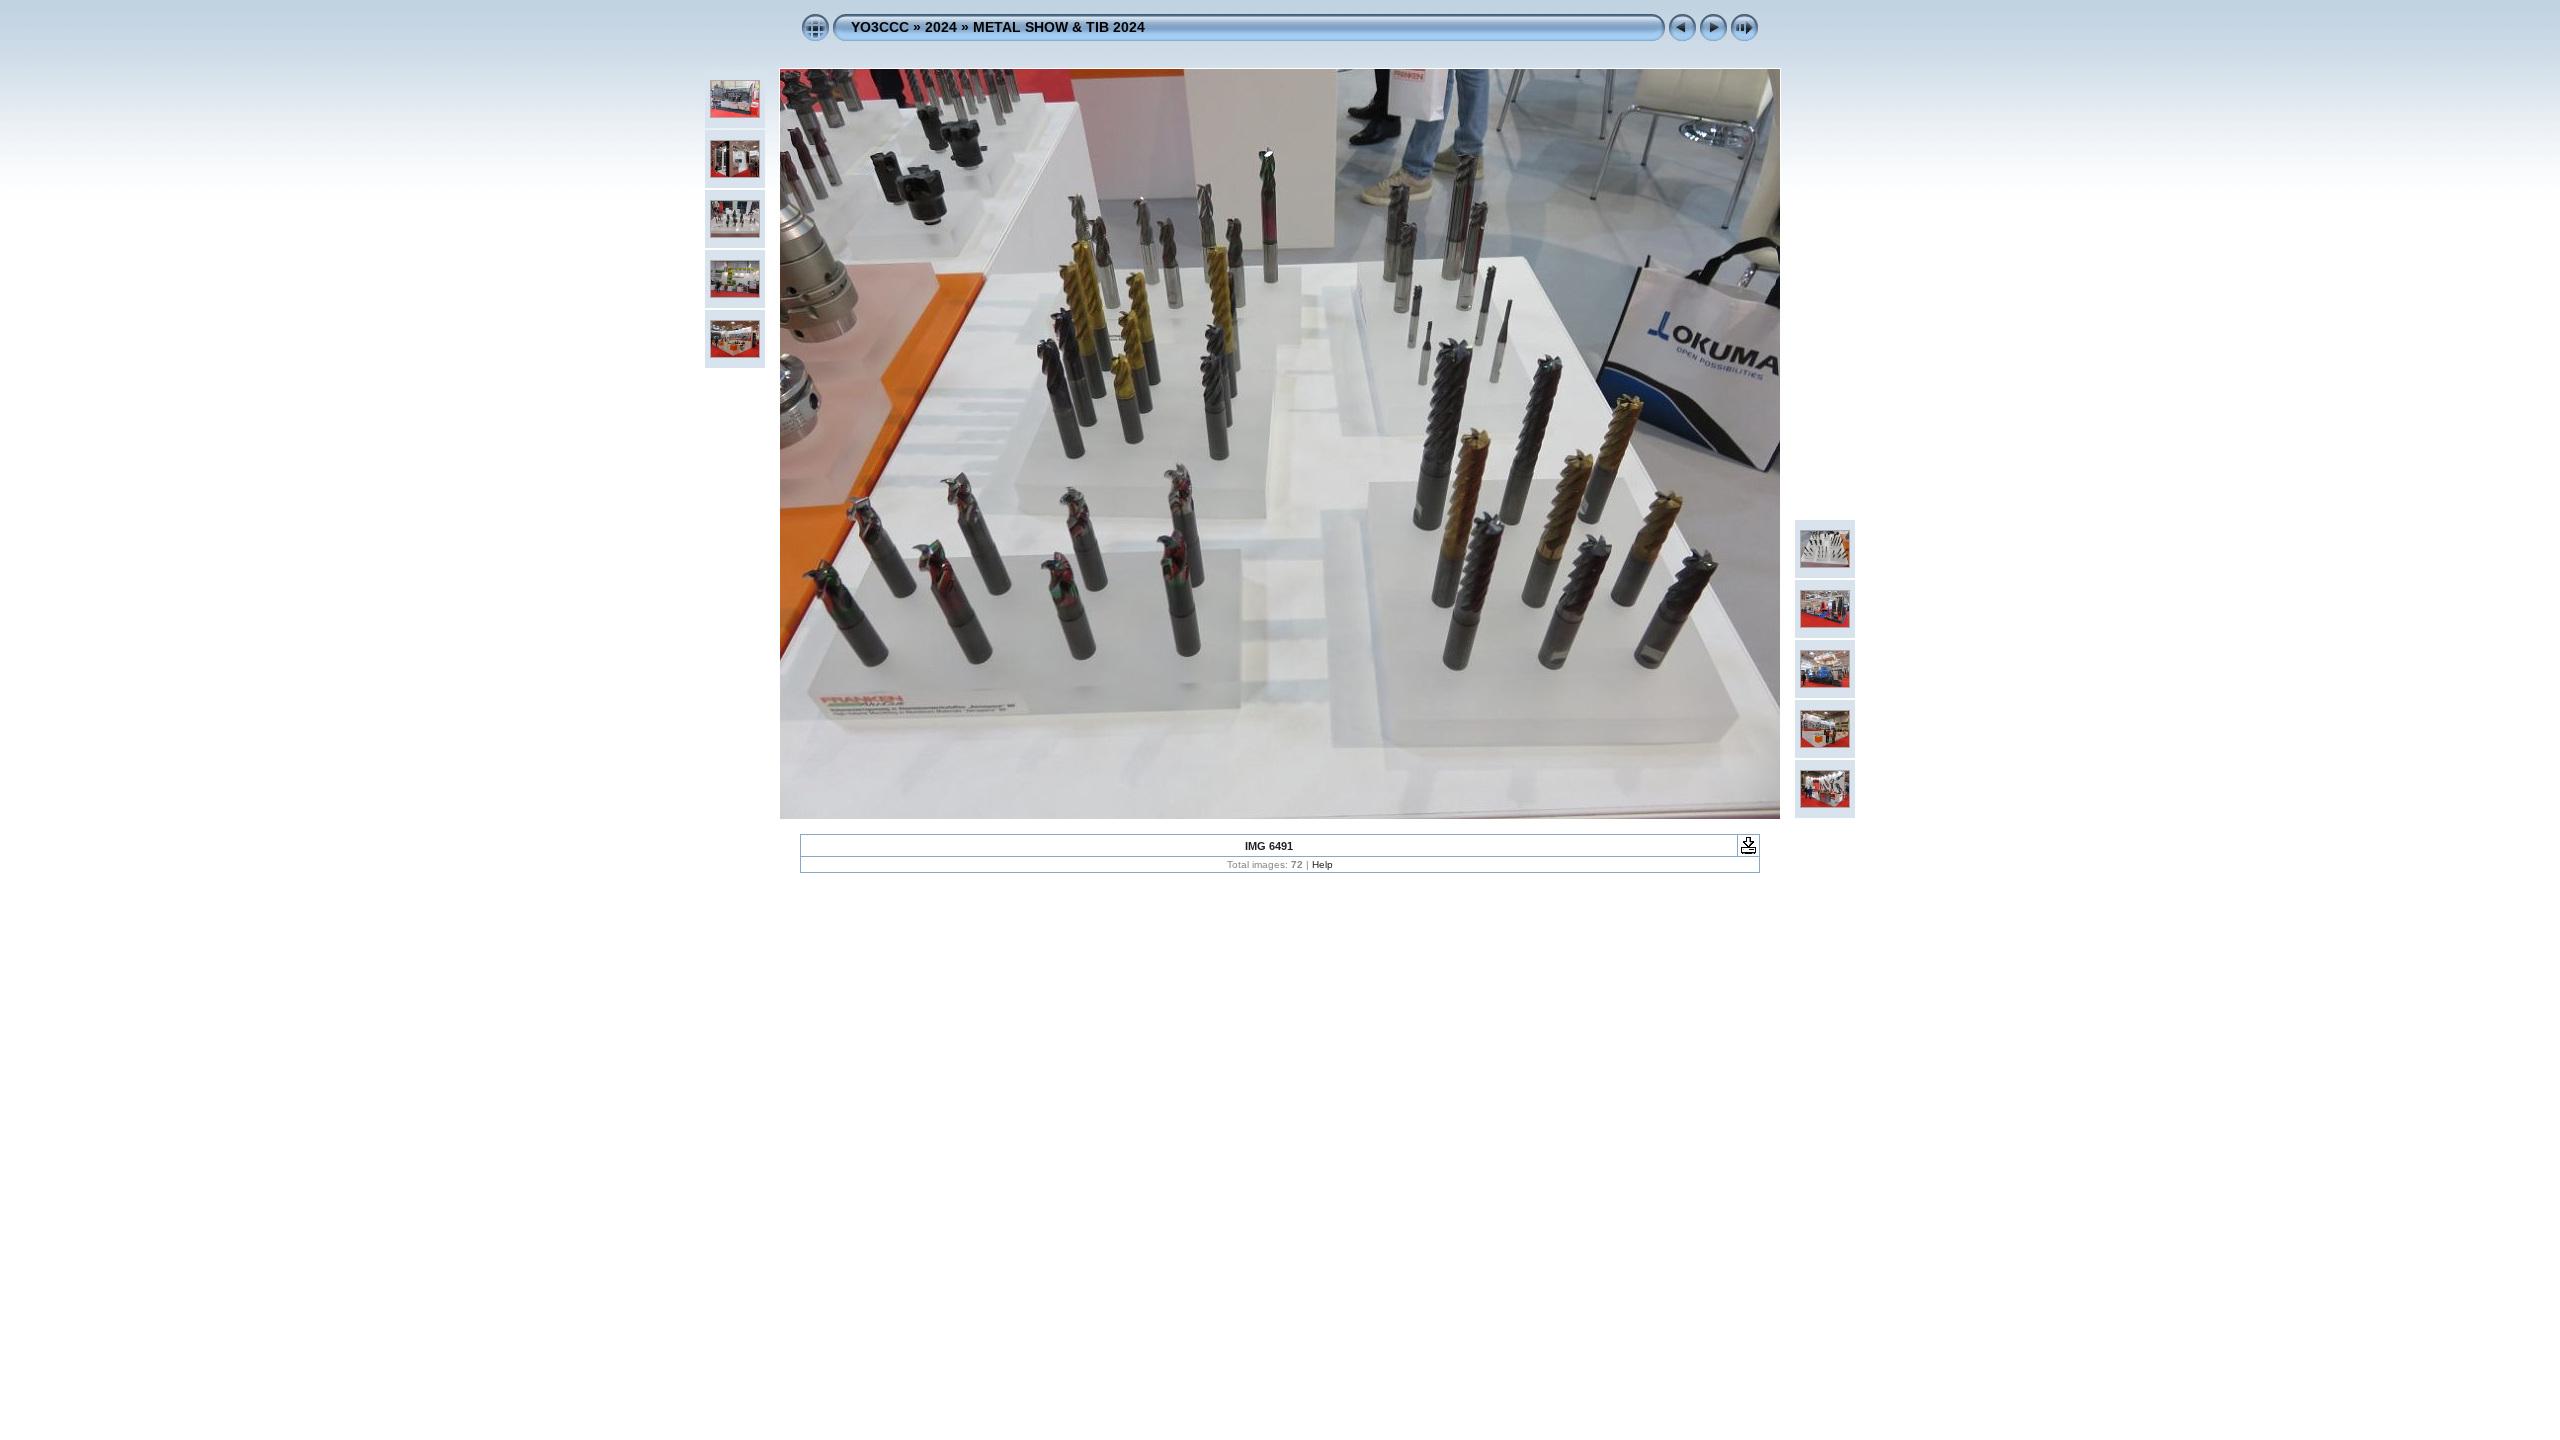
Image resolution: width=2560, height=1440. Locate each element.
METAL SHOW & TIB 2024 (1059, 27)
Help (1322, 864)
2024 (941, 27)
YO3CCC (880, 27)
